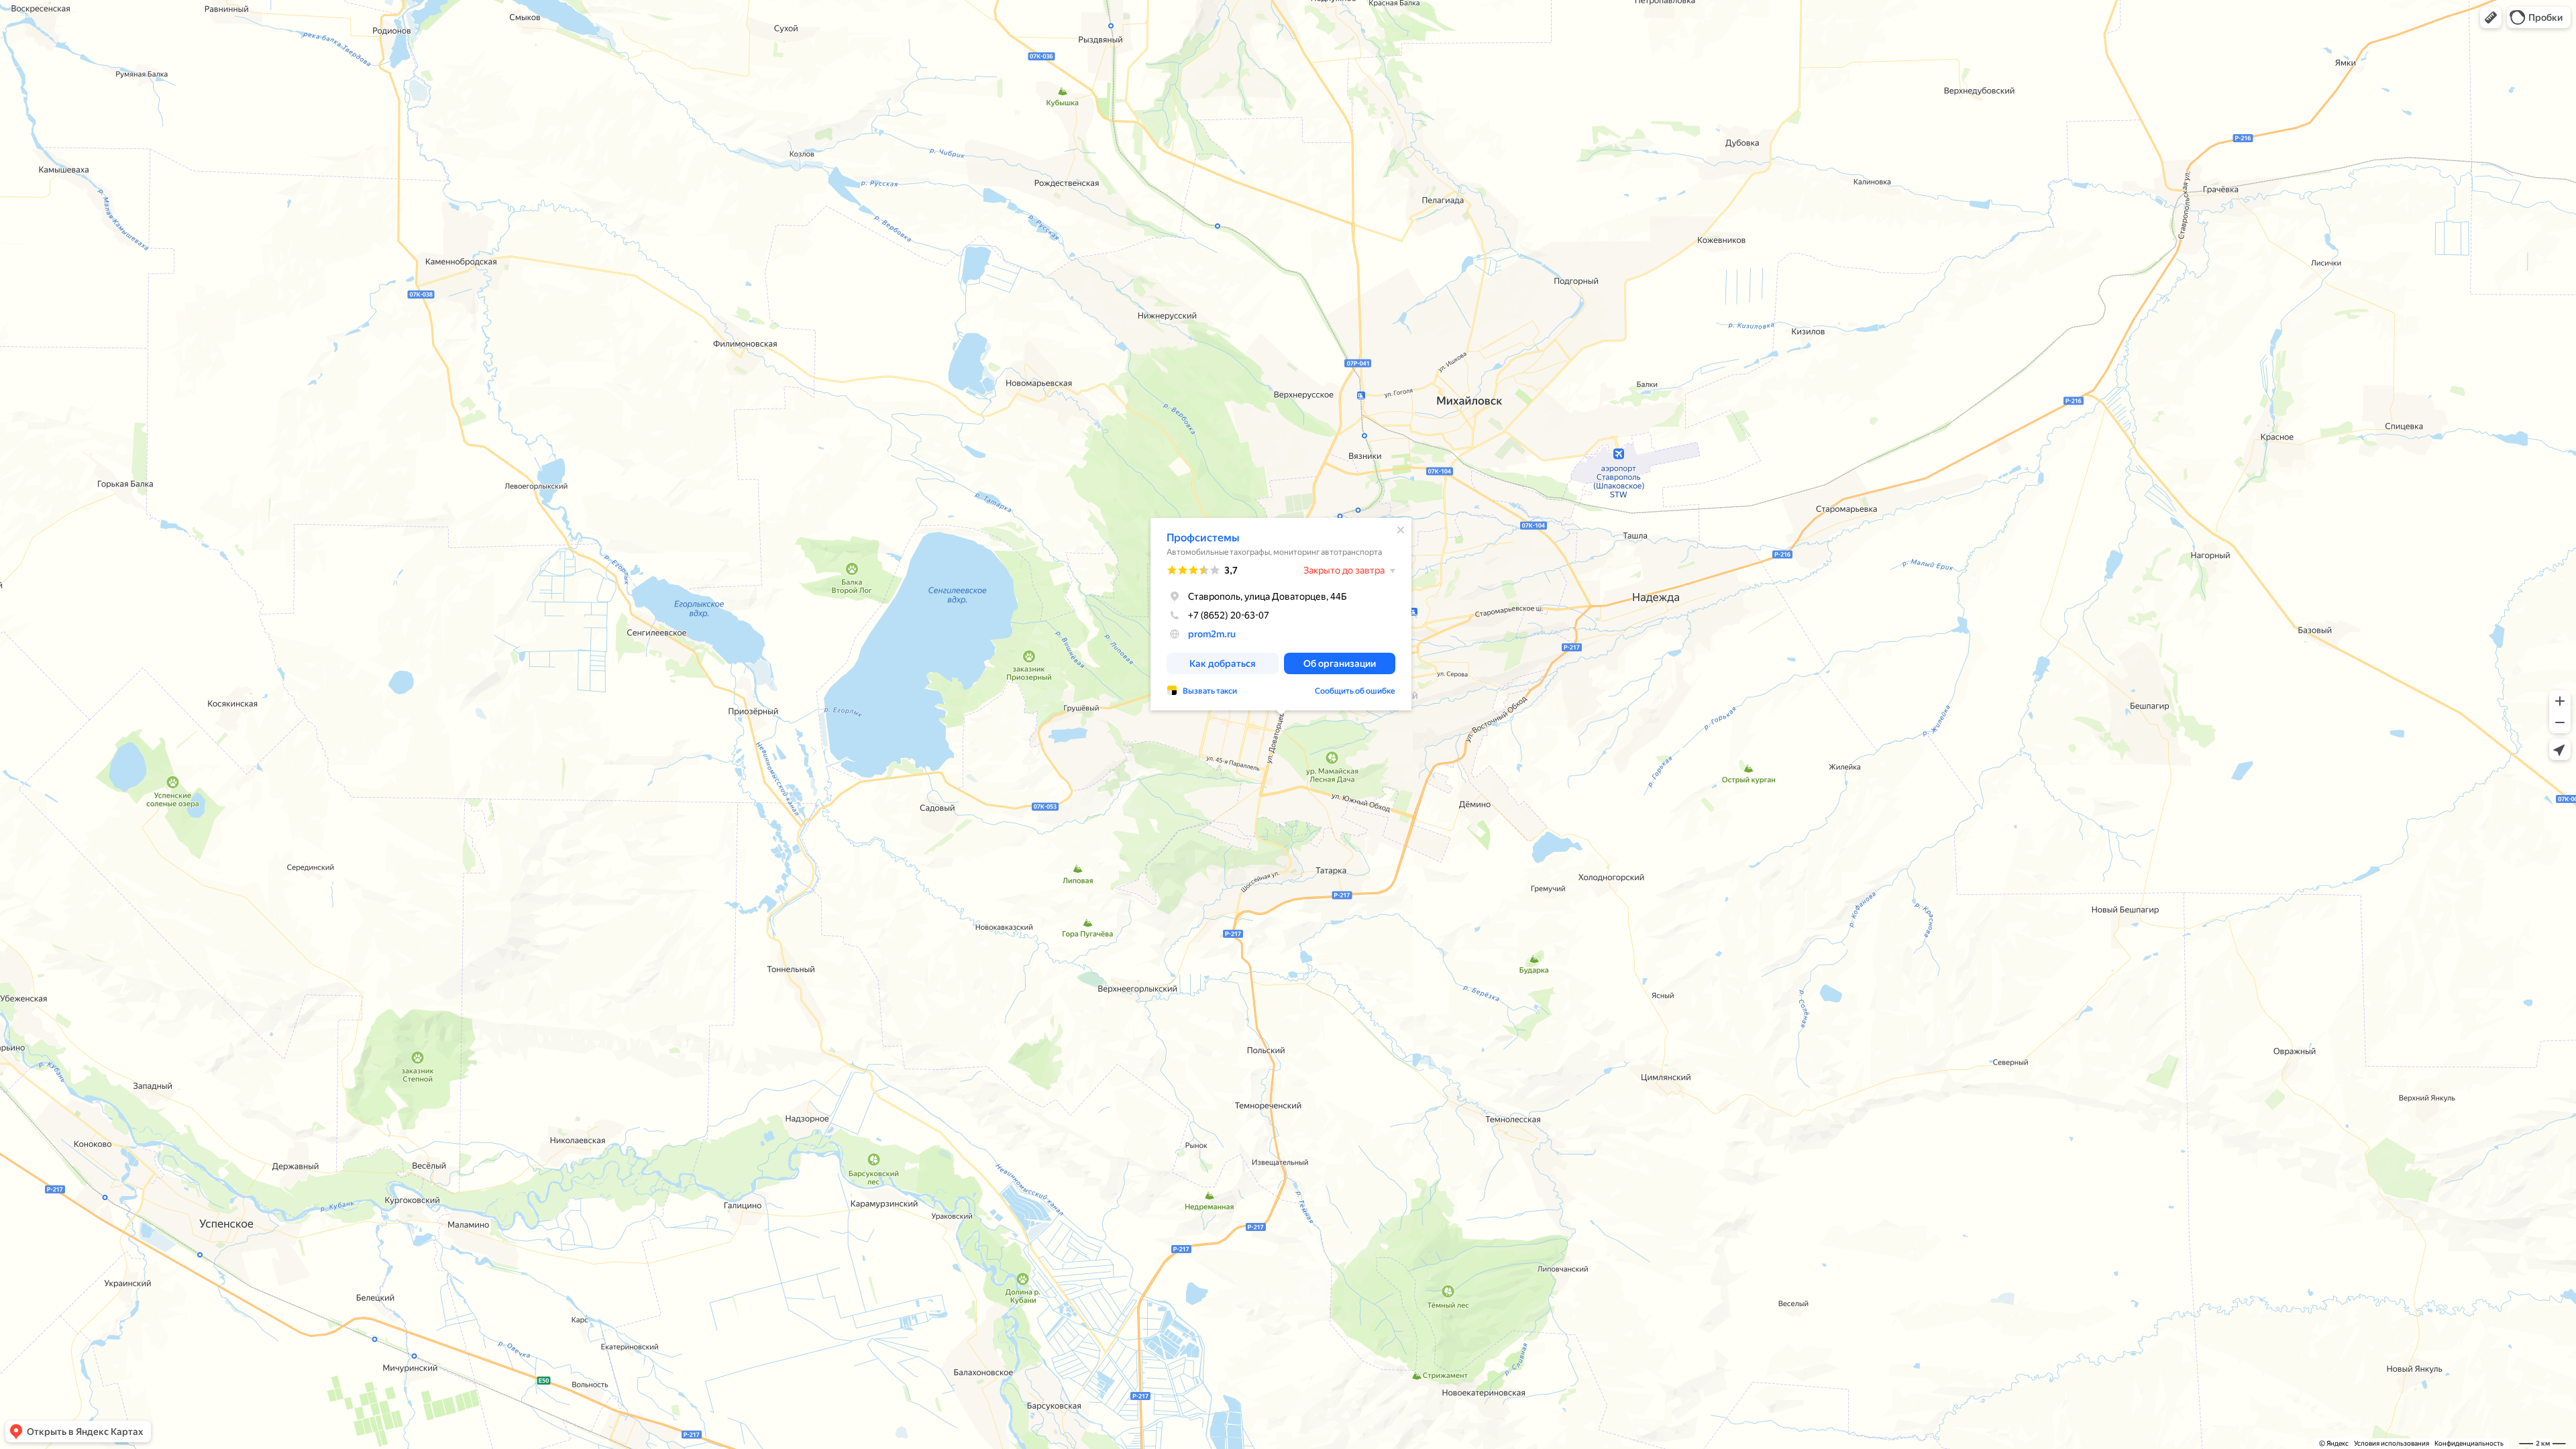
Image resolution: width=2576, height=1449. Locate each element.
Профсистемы (1203, 538)
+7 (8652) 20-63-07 (1229, 615)
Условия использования (2392, 1443)
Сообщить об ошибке (1355, 691)
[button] (2491, 17)
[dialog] (1281, 614)
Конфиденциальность (2469, 1443)
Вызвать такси (1210, 691)
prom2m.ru (1212, 634)
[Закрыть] (1401, 530)
